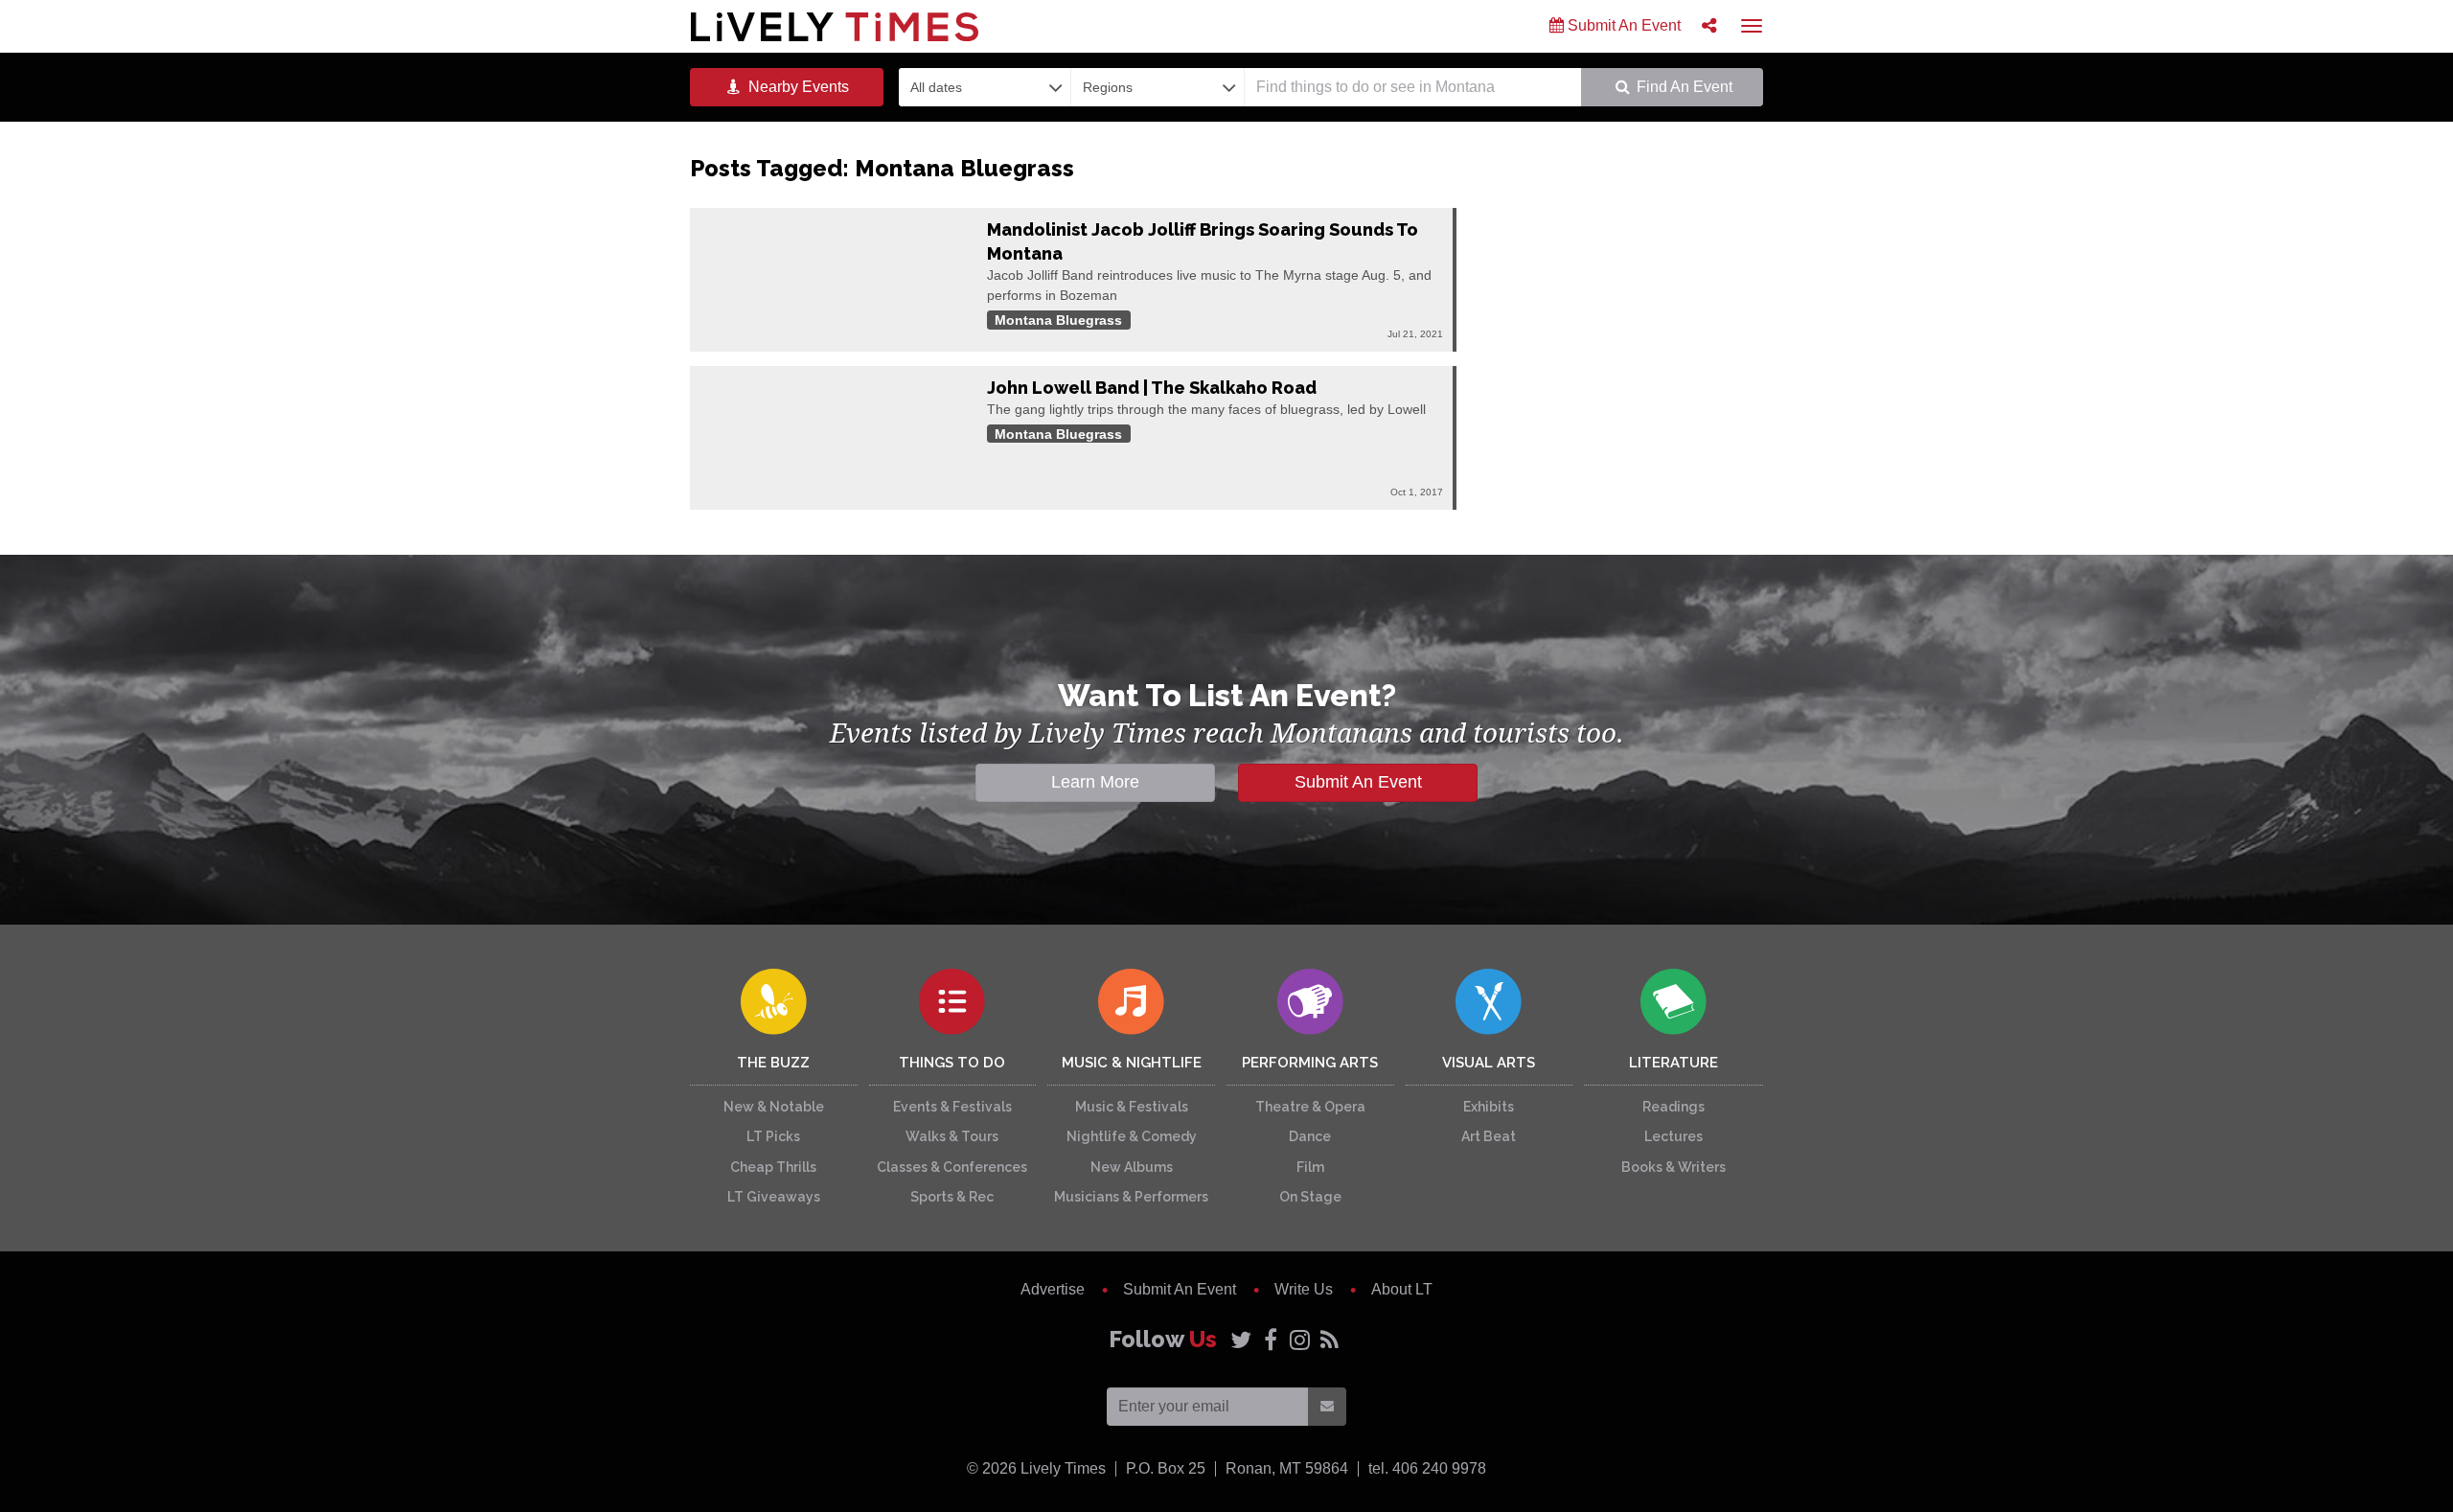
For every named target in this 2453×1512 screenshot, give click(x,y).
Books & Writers (1674, 1167)
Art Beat (1489, 1136)
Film (1310, 1167)
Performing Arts (1310, 1063)
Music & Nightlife (1132, 1063)
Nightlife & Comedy (1132, 1136)
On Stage (1310, 1197)
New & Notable (774, 1107)
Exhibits (1489, 1107)
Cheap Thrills (773, 1167)
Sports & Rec (952, 1197)
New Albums (1132, 1167)
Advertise (1053, 1289)
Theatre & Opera (1310, 1107)
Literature (1674, 1063)
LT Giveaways (774, 1197)
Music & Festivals (1132, 1107)
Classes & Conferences (952, 1167)
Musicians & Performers (1131, 1197)
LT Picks (773, 1136)
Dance (1310, 1136)
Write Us (1304, 1289)
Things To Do (952, 1063)
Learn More (1095, 782)
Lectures (1674, 1136)
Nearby (797, 87)
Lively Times (835, 26)
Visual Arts (1489, 1063)
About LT (1402, 1289)
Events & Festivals (952, 1107)
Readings (1674, 1107)
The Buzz (773, 1063)
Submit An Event (1622, 25)
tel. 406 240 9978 (1427, 1468)
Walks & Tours (952, 1136)
